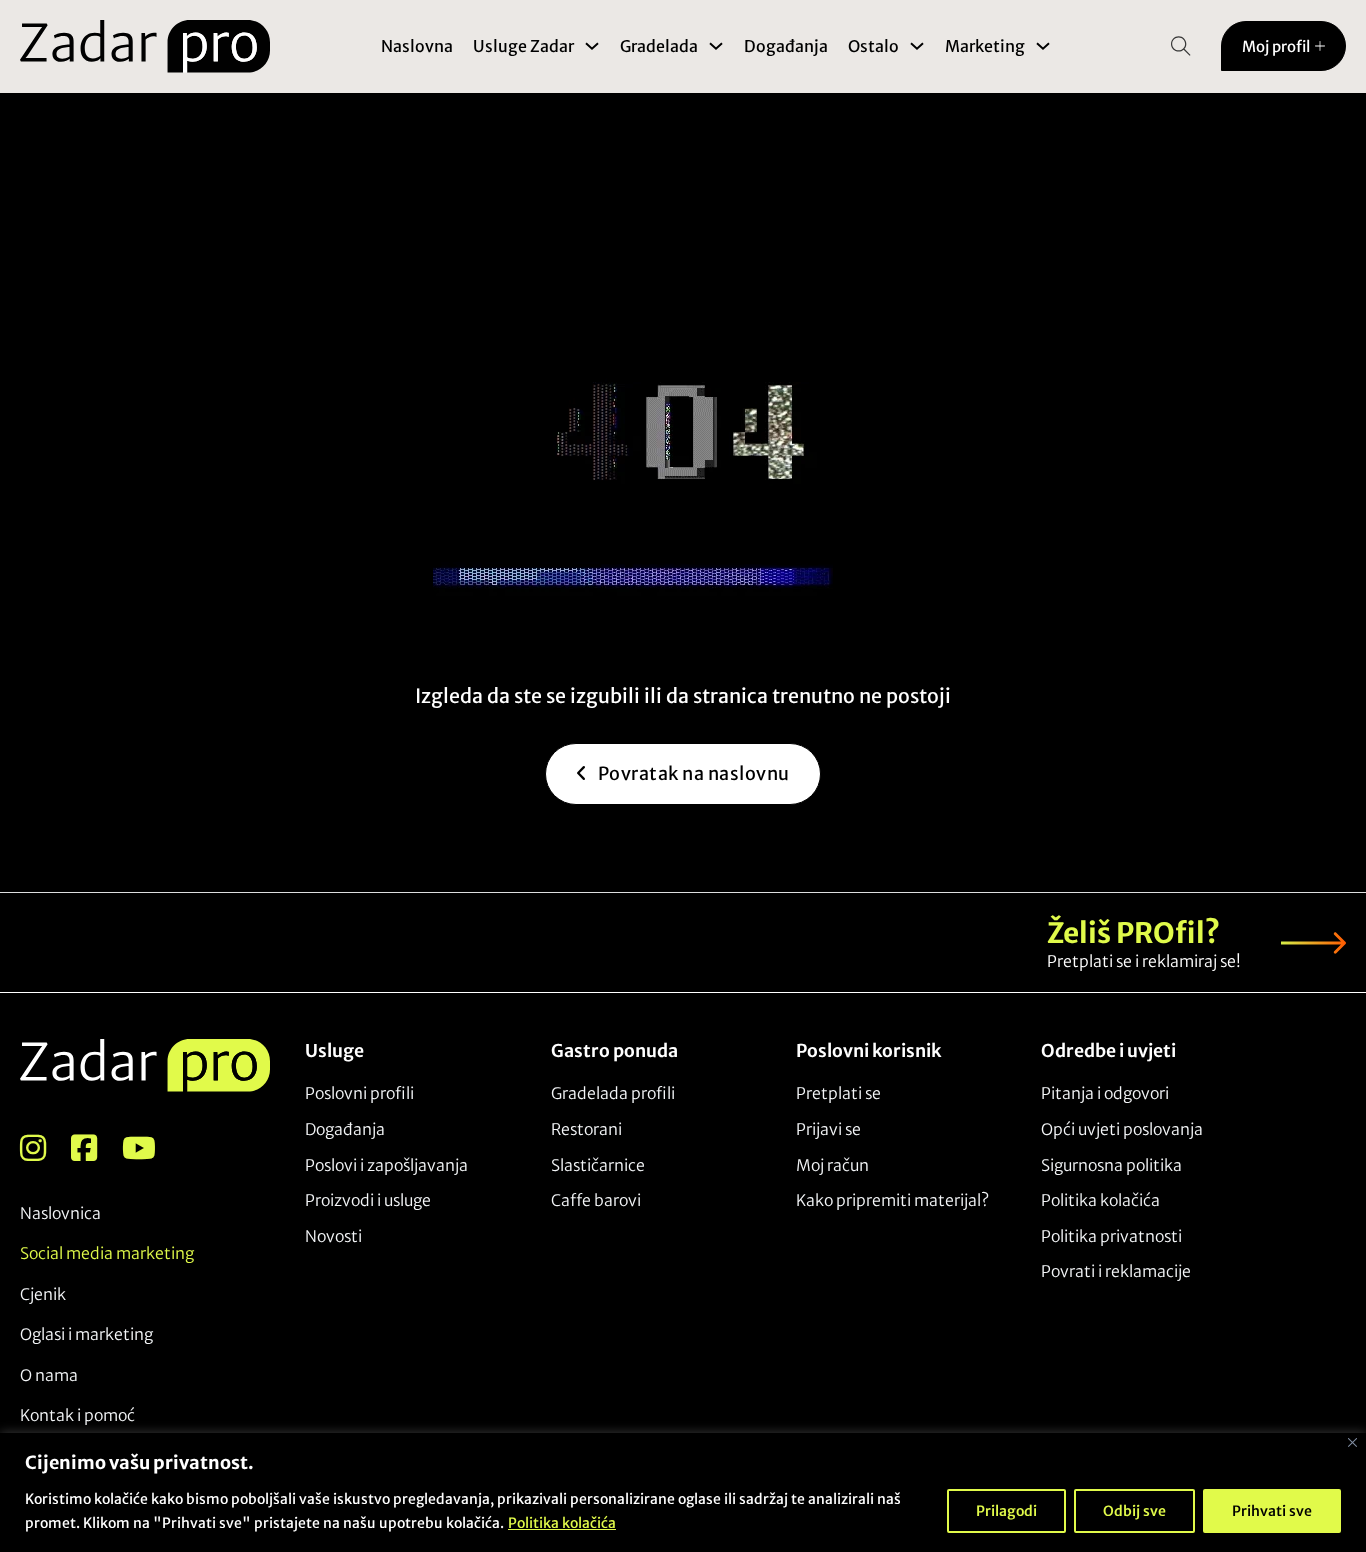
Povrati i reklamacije (1116, 1271)
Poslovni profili (359, 1093)
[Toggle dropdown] (592, 46)
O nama (49, 1375)
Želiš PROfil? (1133, 933)
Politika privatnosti (1111, 1236)
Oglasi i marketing (86, 1334)
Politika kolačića (562, 1523)
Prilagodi (1006, 1511)
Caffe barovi (596, 1200)
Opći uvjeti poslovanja (1122, 1129)
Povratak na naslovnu (694, 773)
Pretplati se (838, 1093)
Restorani (586, 1129)
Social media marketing (107, 1253)
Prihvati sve (1272, 1511)
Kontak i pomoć (77, 1415)
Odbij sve (1134, 1511)
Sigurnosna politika (1111, 1165)
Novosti (333, 1236)
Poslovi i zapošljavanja (386, 1165)
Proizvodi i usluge (368, 1200)
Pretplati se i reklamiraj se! (1144, 961)
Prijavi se (828, 1129)
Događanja (786, 46)
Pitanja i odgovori (1105, 1093)
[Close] (1352, 1442)
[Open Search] (1181, 46)
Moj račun (832, 1165)
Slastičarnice (598, 1165)
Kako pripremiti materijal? (892, 1200)
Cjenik (43, 1294)
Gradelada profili (613, 1093)
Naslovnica (60, 1213)
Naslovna (417, 46)
